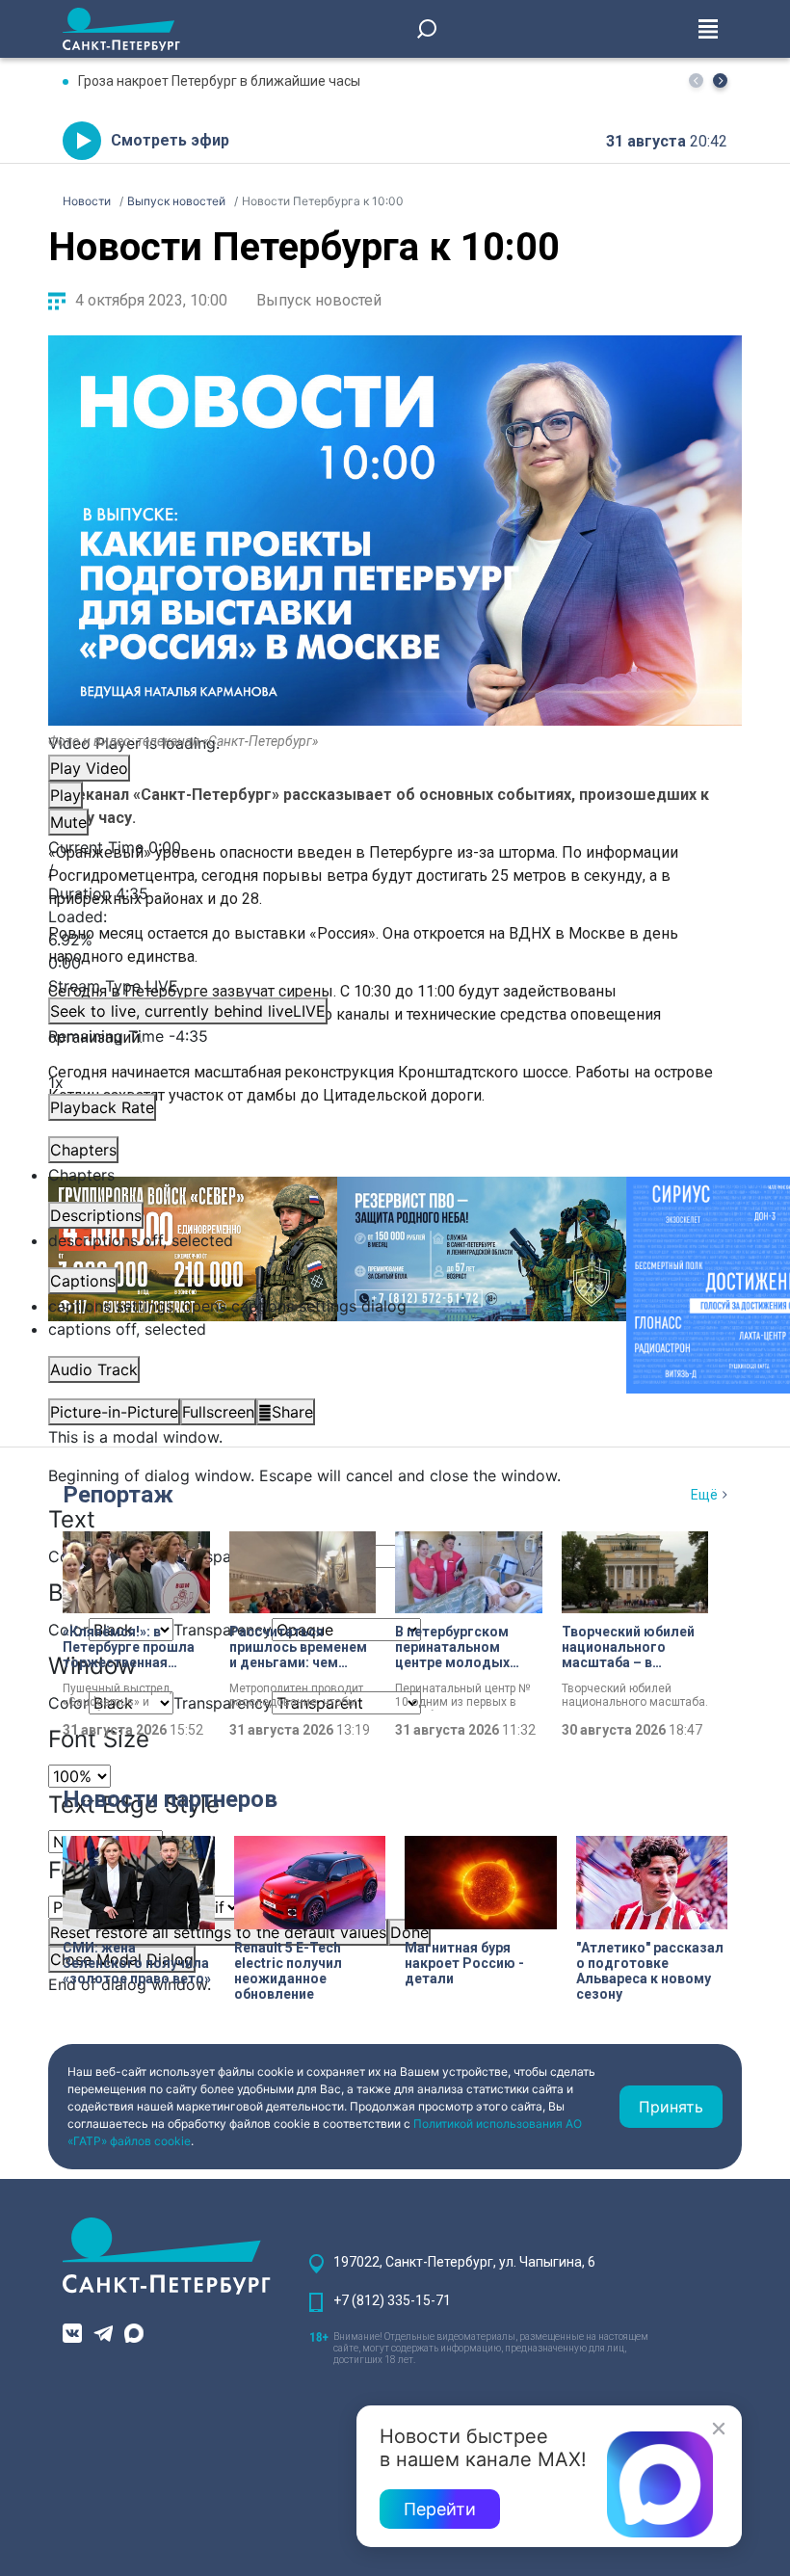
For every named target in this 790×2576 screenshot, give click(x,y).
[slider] (395, 940)
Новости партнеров (170, 1799)
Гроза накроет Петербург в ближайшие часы (219, 81)
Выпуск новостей (319, 300)
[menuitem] (395, 1306)
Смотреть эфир (170, 140)
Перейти (440, 2509)
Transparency (223, 1556)
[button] (720, 80)
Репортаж (118, 1495)
